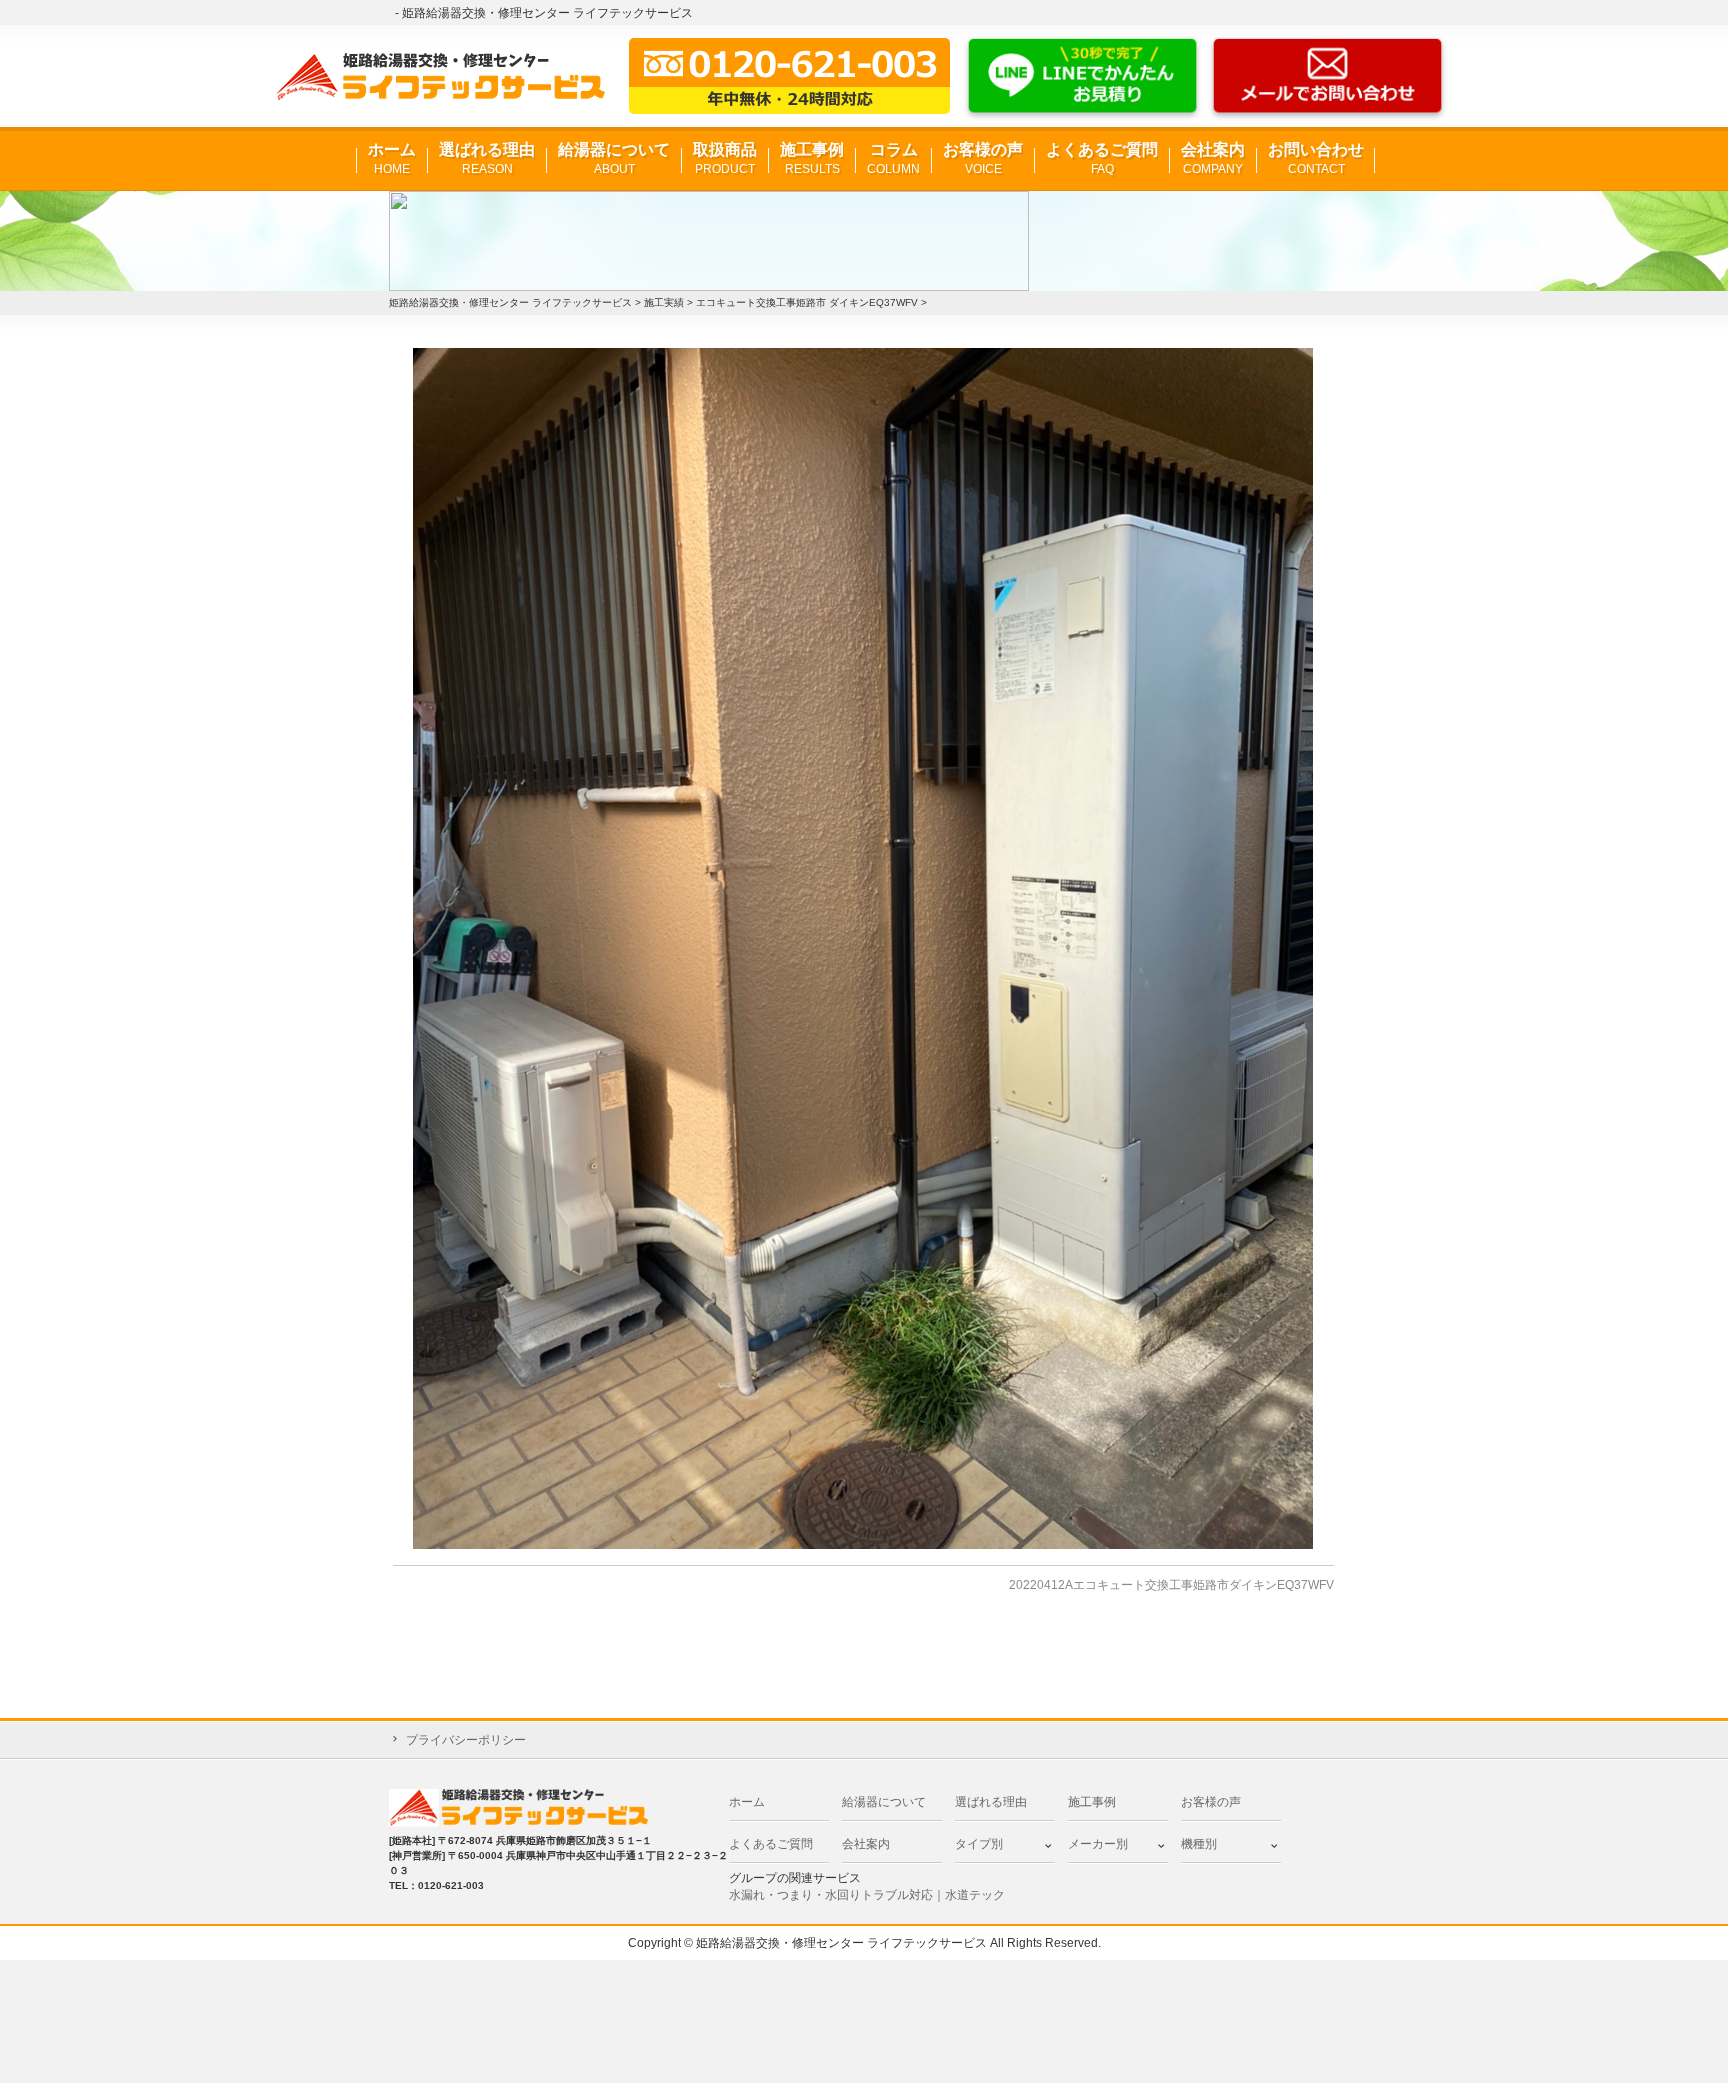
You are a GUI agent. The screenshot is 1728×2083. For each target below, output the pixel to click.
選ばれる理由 (487, 158)
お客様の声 (983, 158)
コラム (893, 158)
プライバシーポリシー (466, 1740)
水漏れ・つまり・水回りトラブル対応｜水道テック (867, 1895)
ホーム (392, 158)
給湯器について (614, 158)
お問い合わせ (1316, 158)
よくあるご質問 (1102, 158)
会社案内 (1213, 158)
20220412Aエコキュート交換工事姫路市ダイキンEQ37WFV (1171, 1585)
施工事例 (812, 158)
